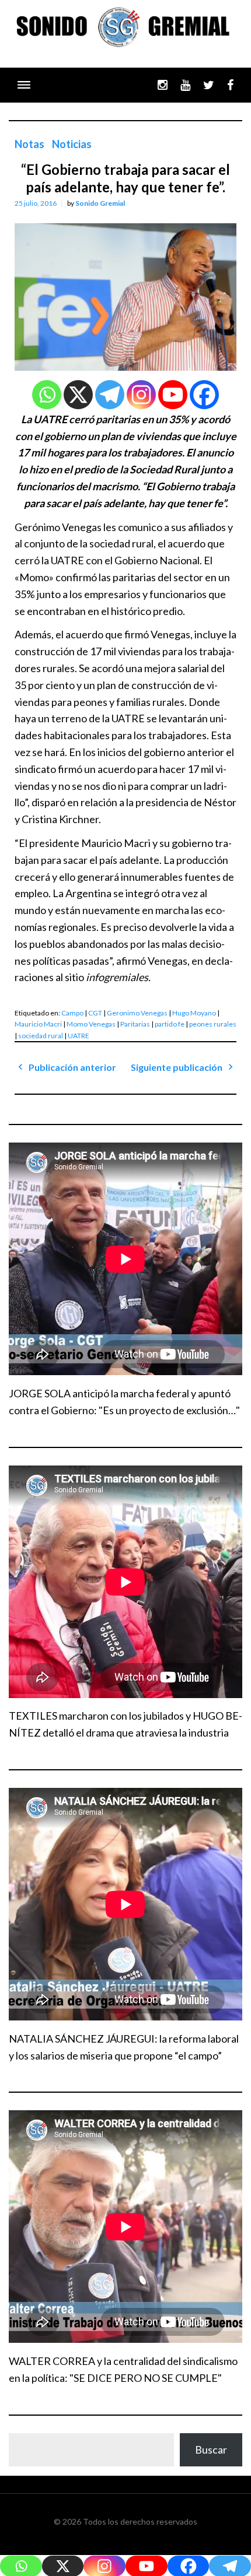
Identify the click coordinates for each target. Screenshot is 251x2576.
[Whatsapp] (47, 395)
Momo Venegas (91, 1024)
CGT (95, 1013)
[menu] (24, 85)
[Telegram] (110, 395)
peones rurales (213, 1024)
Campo (72, 1013)
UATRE (79, 1036)
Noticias (72, 144)
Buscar (211, 2450)
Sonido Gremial (100, 203)
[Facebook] (204, 395)
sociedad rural (41, 1036)
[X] (78, 395)
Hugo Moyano (194, 1013)
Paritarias (135, 1024)
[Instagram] (141, 395)
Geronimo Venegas (137, 1013)
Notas (29, 144)
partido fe (170, 1024)
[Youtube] (173, 395)
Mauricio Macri (38, 1024)
